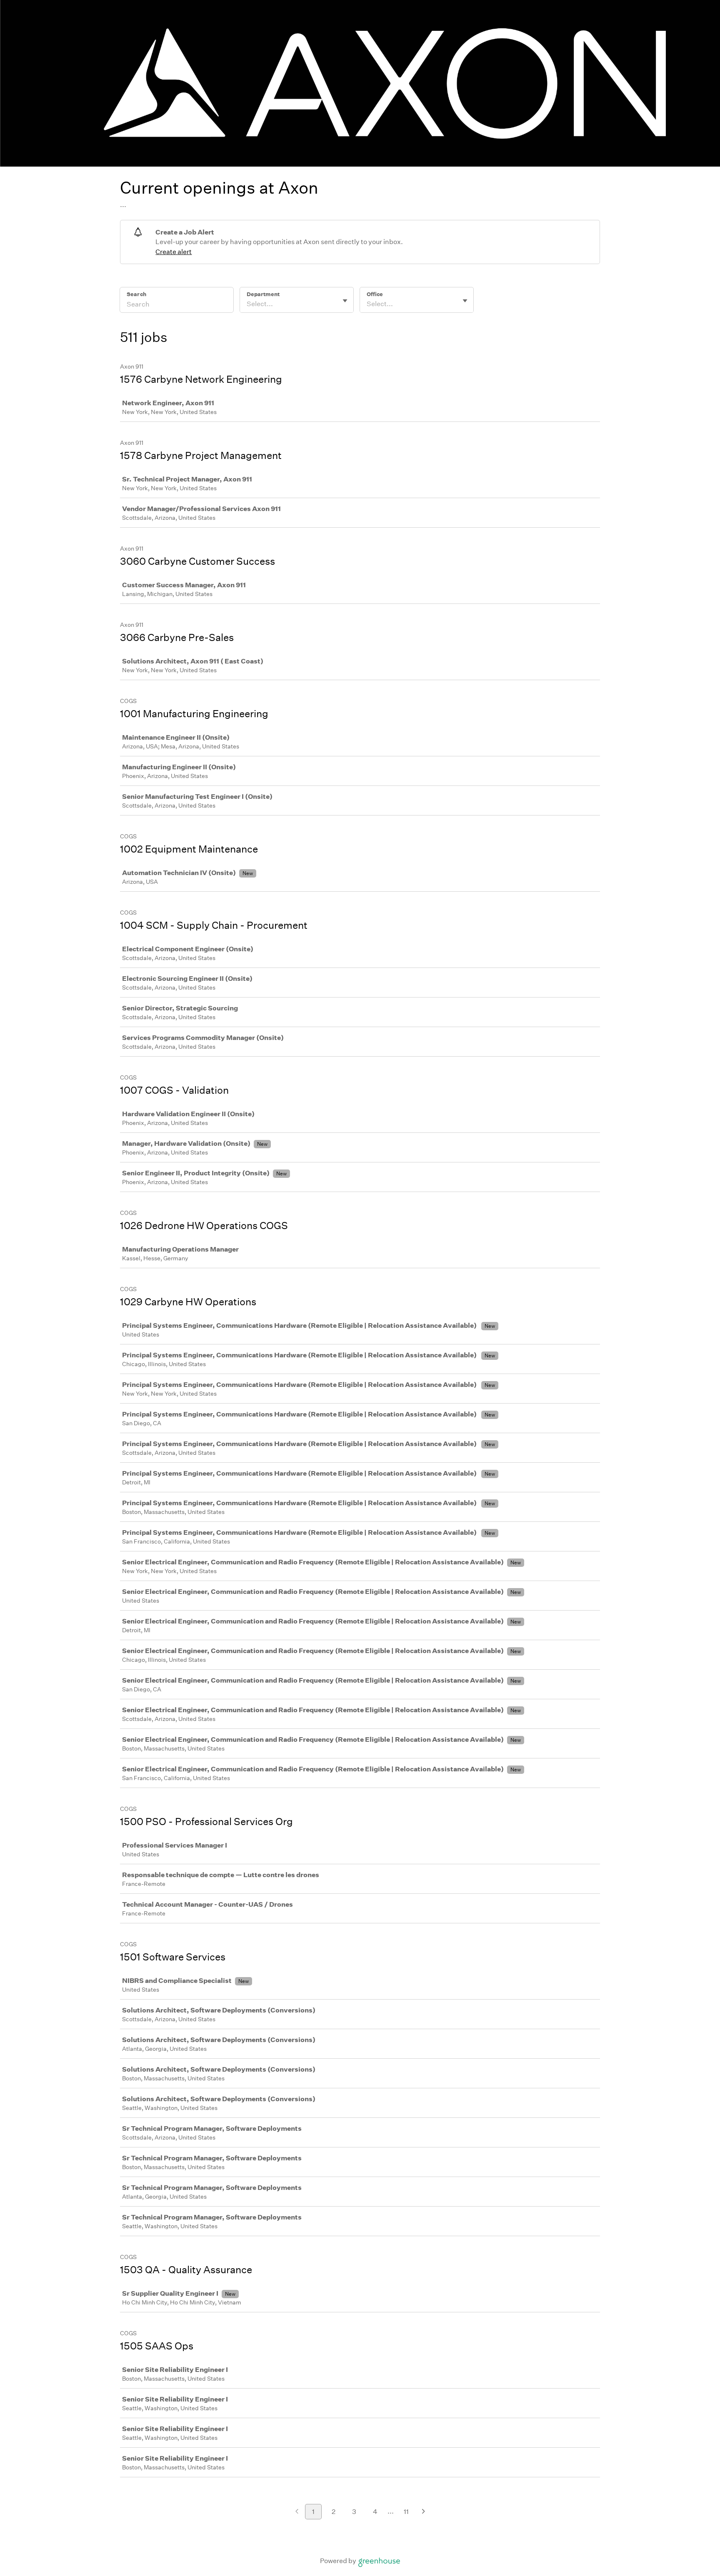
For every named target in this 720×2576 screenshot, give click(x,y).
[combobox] (247, 304)
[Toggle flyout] (345, 301)
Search (136, 294)
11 (406, 2512)
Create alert (174, 252)
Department (263, 294)
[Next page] (424, 2512)
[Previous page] (297, 2512)
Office (375, 294)
